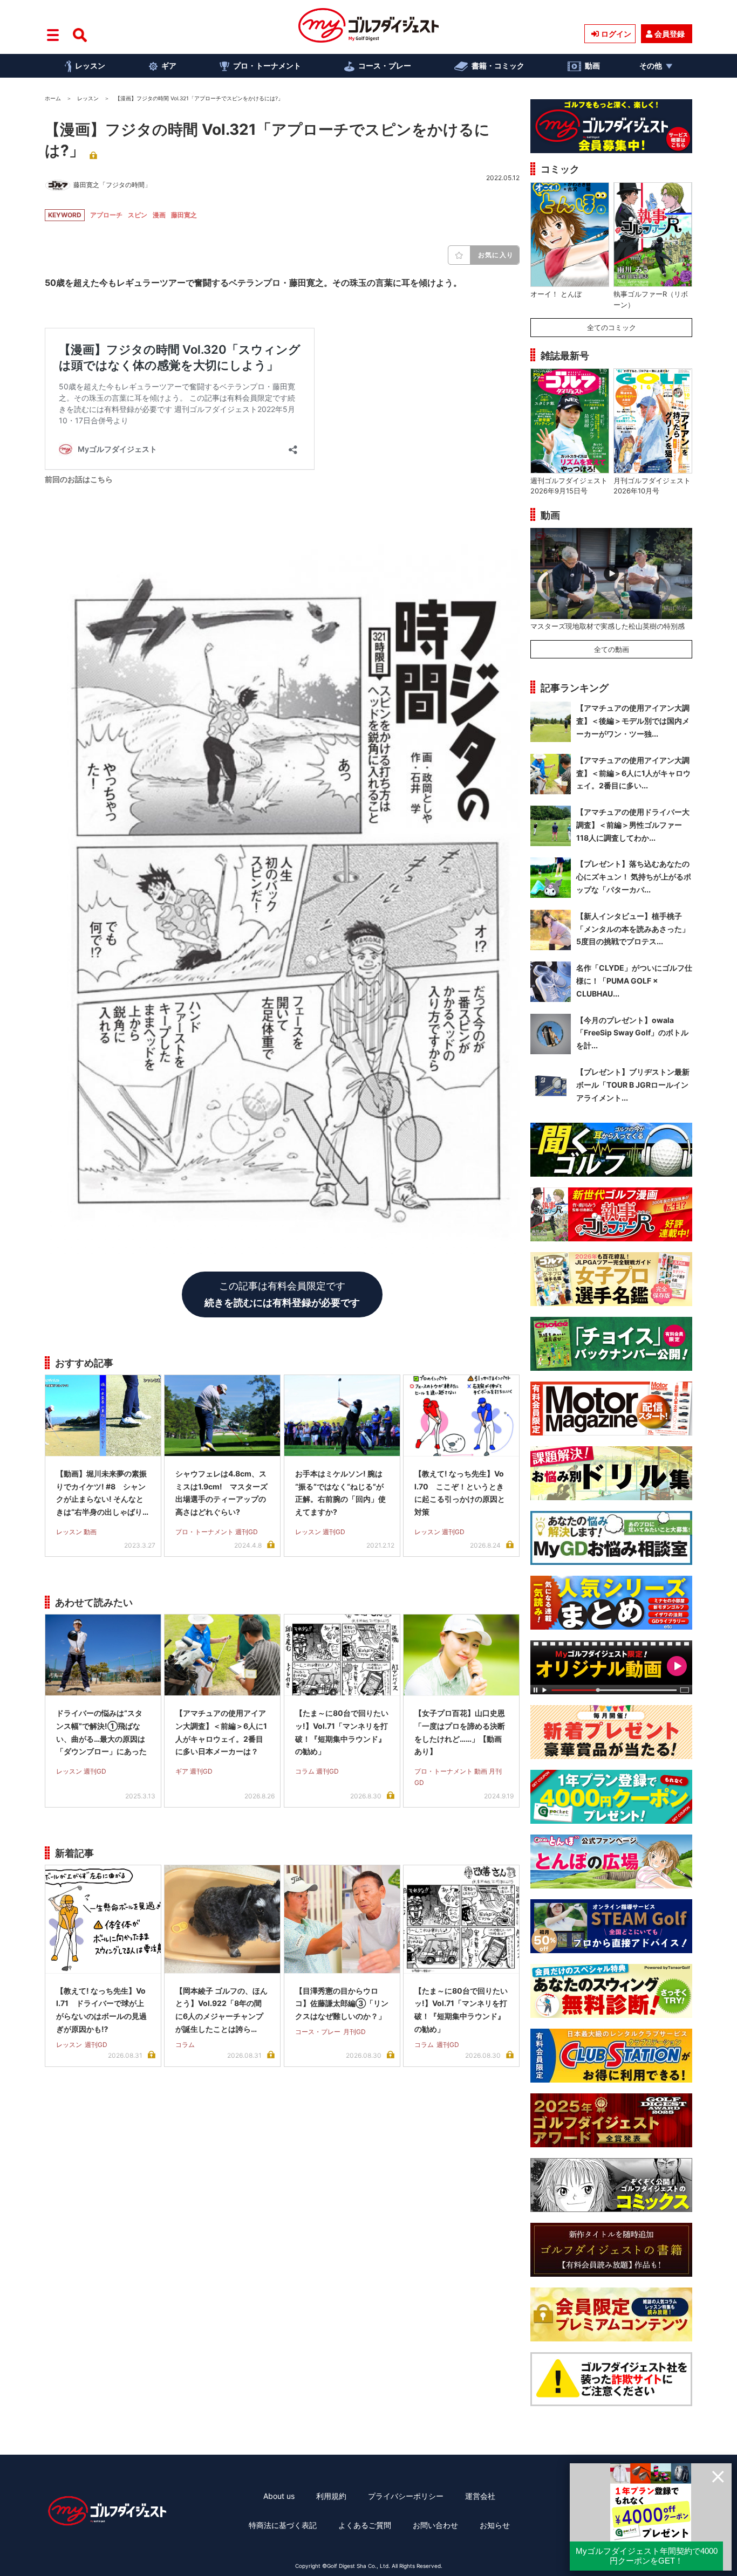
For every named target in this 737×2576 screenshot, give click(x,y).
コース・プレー (385, 66)
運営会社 (480, 2496)
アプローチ (106, 215)
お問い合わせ (435, 2525)
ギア (169, 66)
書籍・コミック (498, 66)
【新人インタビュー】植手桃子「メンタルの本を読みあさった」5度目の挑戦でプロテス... (633, 929)
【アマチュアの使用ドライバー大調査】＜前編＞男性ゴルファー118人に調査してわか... (633, 825)
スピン (138, 215)
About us (279, 2496)
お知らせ (495, 2525)
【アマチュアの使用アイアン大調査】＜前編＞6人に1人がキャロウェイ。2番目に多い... (633, 773)
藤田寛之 (184, 215)
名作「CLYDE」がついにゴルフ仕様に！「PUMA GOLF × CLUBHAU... (634, 981)
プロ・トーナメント (267, 66)
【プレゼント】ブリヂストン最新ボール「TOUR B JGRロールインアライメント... (633, 1085)
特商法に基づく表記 (283, 2525)
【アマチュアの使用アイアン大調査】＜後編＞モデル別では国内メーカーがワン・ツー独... (633, 721)
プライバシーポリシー (406, 2496)
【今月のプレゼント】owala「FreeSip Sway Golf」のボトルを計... (632, 1033)
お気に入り (496, 255)
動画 (592, 66)
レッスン (90, 66)
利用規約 (331, 2496)
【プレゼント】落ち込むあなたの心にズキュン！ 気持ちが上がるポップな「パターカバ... (634, 877)
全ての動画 (612, 649)
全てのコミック (612, 327)
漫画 (159, 215)
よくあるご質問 (365, 2525)
